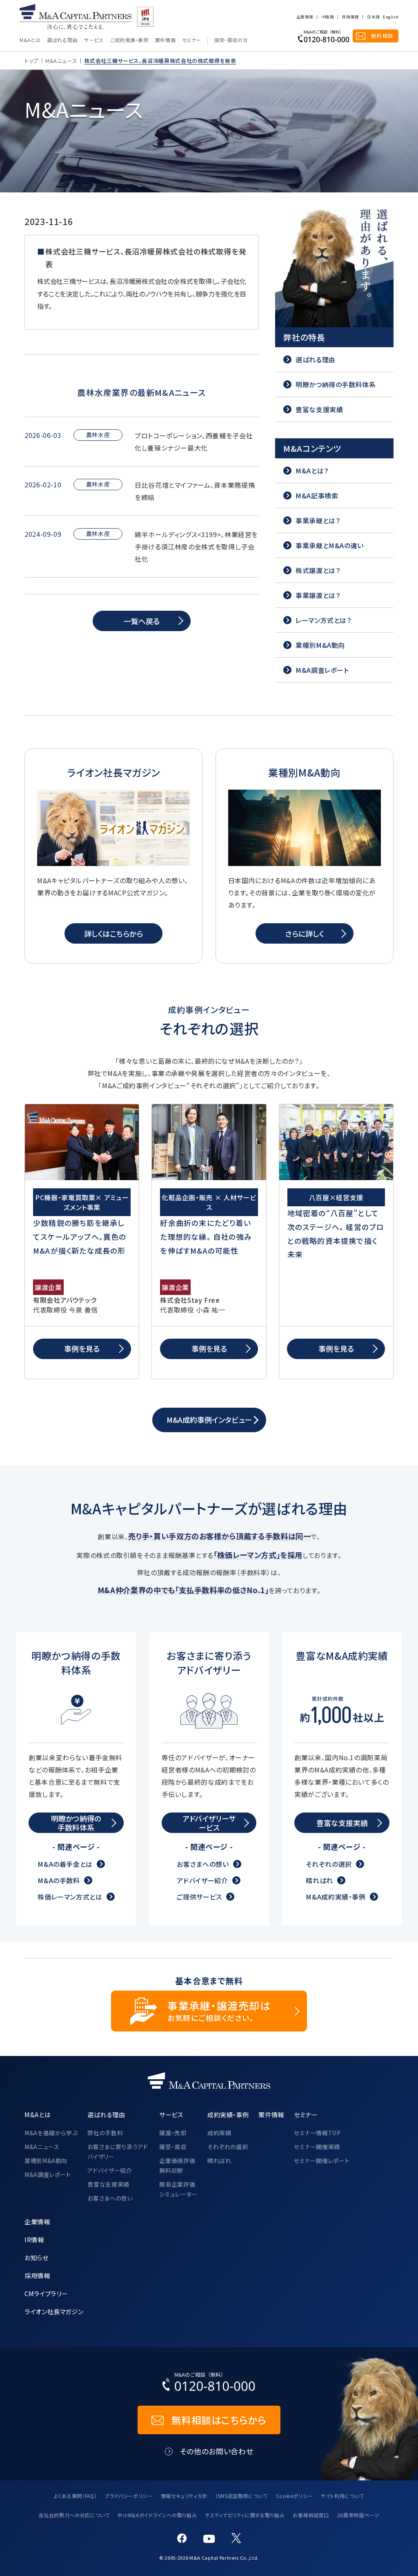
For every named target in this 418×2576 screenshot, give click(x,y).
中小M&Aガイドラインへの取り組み (157, 2515)
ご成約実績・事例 (129, 40)
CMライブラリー (46, 2293)
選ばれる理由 (62, 40)
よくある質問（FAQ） (75, 2496)
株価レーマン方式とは (70, 1897)
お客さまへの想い (203, 1864)
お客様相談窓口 (311, 2515)
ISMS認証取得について (242, 2496)
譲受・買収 (173, 2147)
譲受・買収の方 (231, 40)
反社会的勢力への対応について (74, 2515)
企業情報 (305, 17)
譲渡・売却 (173, 2133)
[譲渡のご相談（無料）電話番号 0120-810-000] (324, 36)
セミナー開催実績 (317, 2147)
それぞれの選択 (329, 1864)
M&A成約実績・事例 (336, 1897)
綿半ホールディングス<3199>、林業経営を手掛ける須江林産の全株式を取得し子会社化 (196, 547)
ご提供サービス (199, 1897)
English (391, 17)
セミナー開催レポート (322, 2161)
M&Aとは (30, 40)
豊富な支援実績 (108, 2184)
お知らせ (37, 2257)
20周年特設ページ (358, 2515)
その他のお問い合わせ (217, 2451)
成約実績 (219, 2133)
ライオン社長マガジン (54, 2311)
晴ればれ (319, 1880)
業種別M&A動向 (46, 2161)
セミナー (192, 40)
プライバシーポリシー (129, 2496)
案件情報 (166, 40)
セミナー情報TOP (317, 2133)
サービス (94, 40)
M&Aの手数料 (59, 1880)
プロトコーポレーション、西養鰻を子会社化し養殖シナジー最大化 (194, 442)
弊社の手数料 (105, 2133)
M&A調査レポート (48, 2174)
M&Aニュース (61, 61)
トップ (31, 61)
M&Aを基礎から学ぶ (51, 2133)
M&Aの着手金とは (65, 1864)
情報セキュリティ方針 (184, 2496)
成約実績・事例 (228, 2114)
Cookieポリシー (294, 2496)
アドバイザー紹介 (202, 1880)
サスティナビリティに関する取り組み (245, 2515)
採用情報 (350, 17)
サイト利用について (342, 2496)
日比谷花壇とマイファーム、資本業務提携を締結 (195, 491)
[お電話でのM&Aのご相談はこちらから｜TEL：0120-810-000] (209, 2384)
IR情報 (327, 17)
